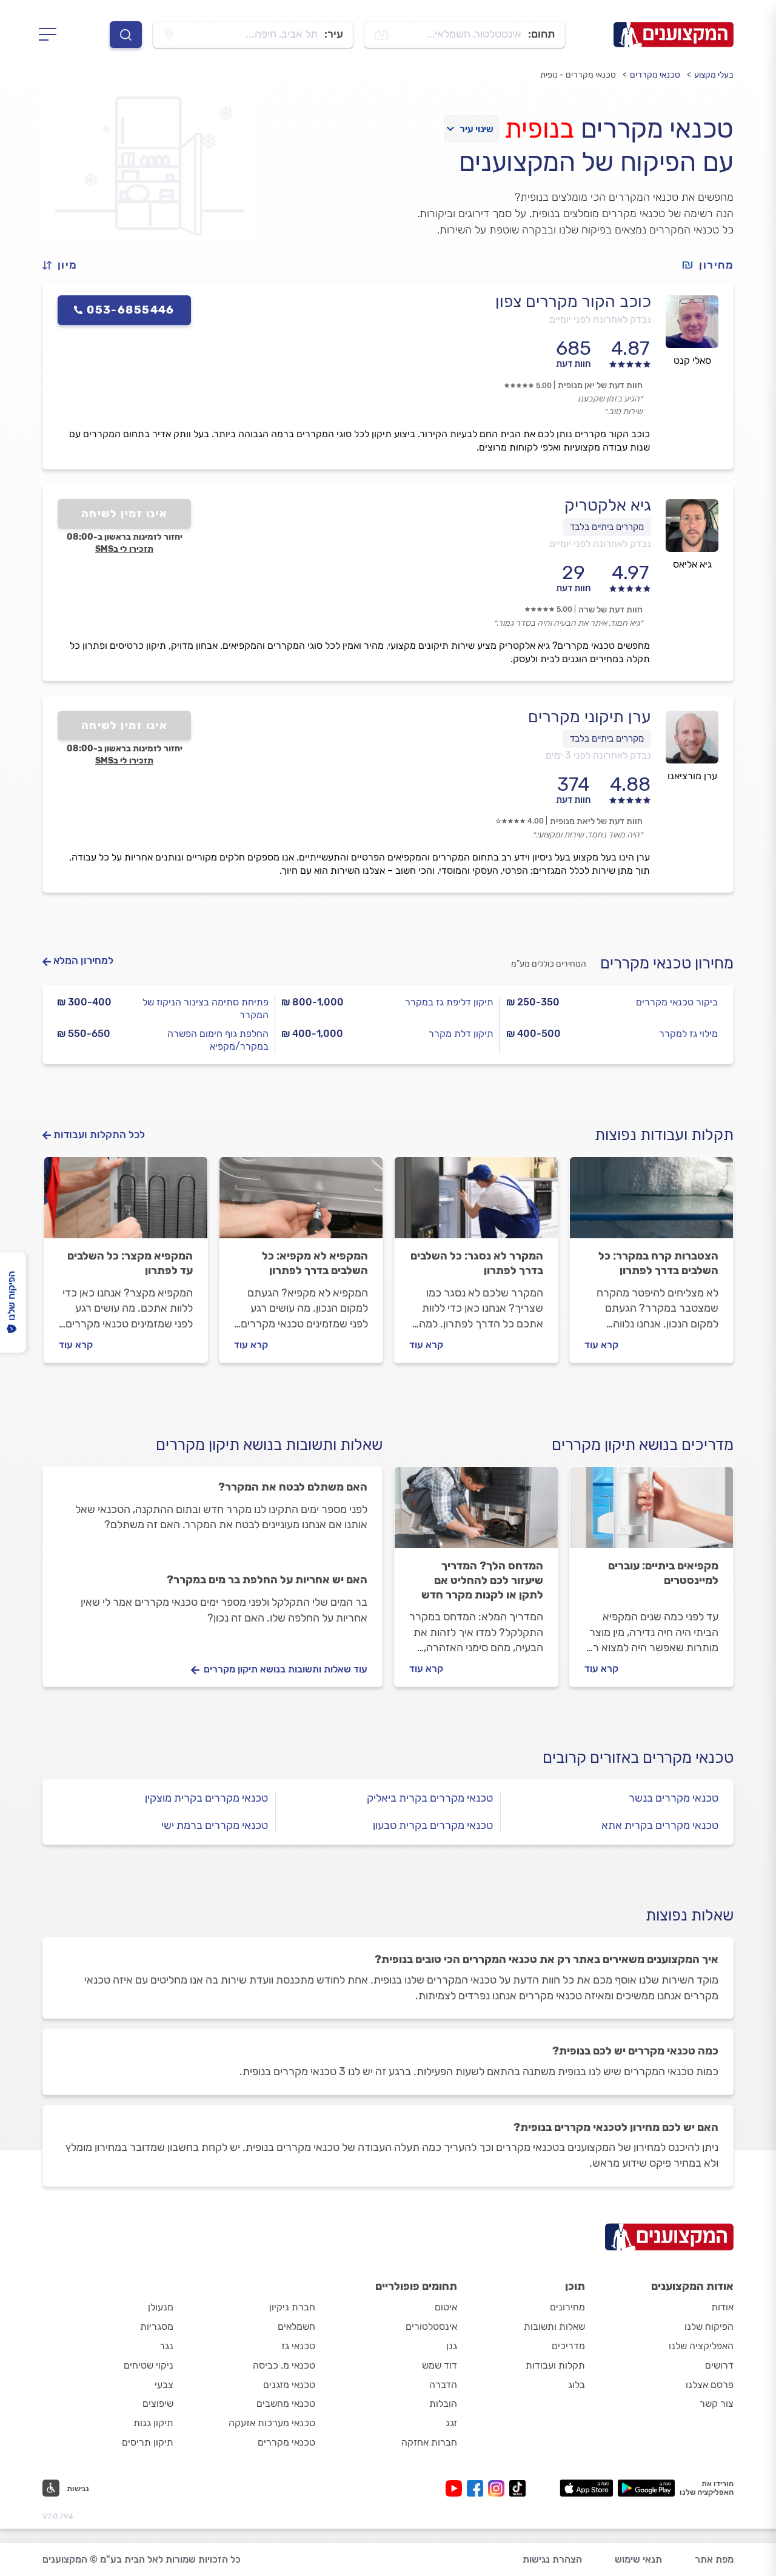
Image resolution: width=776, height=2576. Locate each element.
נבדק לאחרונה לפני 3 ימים (598, 755)
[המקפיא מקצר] (126, 1203)
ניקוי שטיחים (149, 2365)
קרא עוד (601, 1345)
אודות (722, 2307)
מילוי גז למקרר (688, 1034)
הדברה (443, 2385)
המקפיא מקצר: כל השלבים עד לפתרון (130, 1263)
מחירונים (567, 2307)
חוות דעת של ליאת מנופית (596, 821)
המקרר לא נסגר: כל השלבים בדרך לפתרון (477, 1263)
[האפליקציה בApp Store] (586, 2488)
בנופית (539, 129)
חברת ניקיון (292, 2307)
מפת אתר (714, 2559)
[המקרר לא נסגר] (476, 1203)
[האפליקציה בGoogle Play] (647, 2488)
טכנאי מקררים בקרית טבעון (433, 1825)
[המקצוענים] (674, 35)
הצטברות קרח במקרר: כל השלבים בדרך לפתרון (658, 1263)
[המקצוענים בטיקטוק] (517, 2488)
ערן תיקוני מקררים (590, 717)
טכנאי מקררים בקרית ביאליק (430, 1798)
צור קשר (717, 2403)
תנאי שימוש (638, 2559)
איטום (446, 2307)
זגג (451, 2423)
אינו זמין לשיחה (125, 514)
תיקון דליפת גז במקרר (449, 1002)
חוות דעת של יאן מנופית (600, 385)
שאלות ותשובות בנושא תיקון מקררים (269, 1445)
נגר (166, 2346)
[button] (65, 265)
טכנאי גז (298, 2346)
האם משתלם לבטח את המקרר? (293, 1487)
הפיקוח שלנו (709, 2326)
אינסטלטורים (431, 2326)
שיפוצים (158, 2403)
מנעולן (161, 2307)
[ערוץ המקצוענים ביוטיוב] (456, 2488)
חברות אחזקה (429, 2442)
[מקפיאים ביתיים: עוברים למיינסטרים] (651, 1513)
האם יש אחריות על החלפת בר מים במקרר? (267, 1580)
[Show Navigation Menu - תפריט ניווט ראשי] (51, 35)
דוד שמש (440, 2365)
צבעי (164, 2385)
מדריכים (568, 2346)
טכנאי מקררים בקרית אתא (660, 1825)
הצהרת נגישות (552, 2559)
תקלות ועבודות (555, 2365)
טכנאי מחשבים (286, 2403)
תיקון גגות (153, 2423)
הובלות (443, 2403)
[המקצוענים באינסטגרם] (499, 2488)
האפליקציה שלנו (701, 2346)
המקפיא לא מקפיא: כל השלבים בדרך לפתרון (315, 1263)
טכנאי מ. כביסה (284, 2365)
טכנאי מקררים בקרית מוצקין (206, 1798)
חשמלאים (296, 2326)
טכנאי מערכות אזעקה (272, 2423)
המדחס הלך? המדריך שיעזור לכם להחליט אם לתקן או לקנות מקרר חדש (482, 1580)
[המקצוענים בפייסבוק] (477, 2488)
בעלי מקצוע (714, 75)
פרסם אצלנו (710, 2385)
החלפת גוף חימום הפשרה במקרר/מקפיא (218, 1040)
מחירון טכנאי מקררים (667, 963)
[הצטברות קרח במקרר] (651, 1203)
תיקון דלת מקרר (461, 1034)
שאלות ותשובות (554, 2326)
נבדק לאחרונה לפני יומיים (600, 319)
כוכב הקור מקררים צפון (573, 301)
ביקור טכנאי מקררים (677, 1002)
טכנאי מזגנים (289, 2385)
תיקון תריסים (148, 2442)
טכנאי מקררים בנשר (674, 1798)
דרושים (719, 2365)
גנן (452, 2346)
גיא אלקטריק (608, 505)
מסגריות (157, 2326)
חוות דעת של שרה (610, 610)
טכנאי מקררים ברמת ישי (215, 1825)
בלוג (577, 2385)
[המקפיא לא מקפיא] (301, 1203)
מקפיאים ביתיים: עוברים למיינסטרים (663, 1573)
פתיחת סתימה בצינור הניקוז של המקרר (206, 1008)
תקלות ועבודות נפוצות (664, 1135)
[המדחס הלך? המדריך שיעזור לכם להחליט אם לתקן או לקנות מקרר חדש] (476, 1513)
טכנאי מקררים (655, 75)
